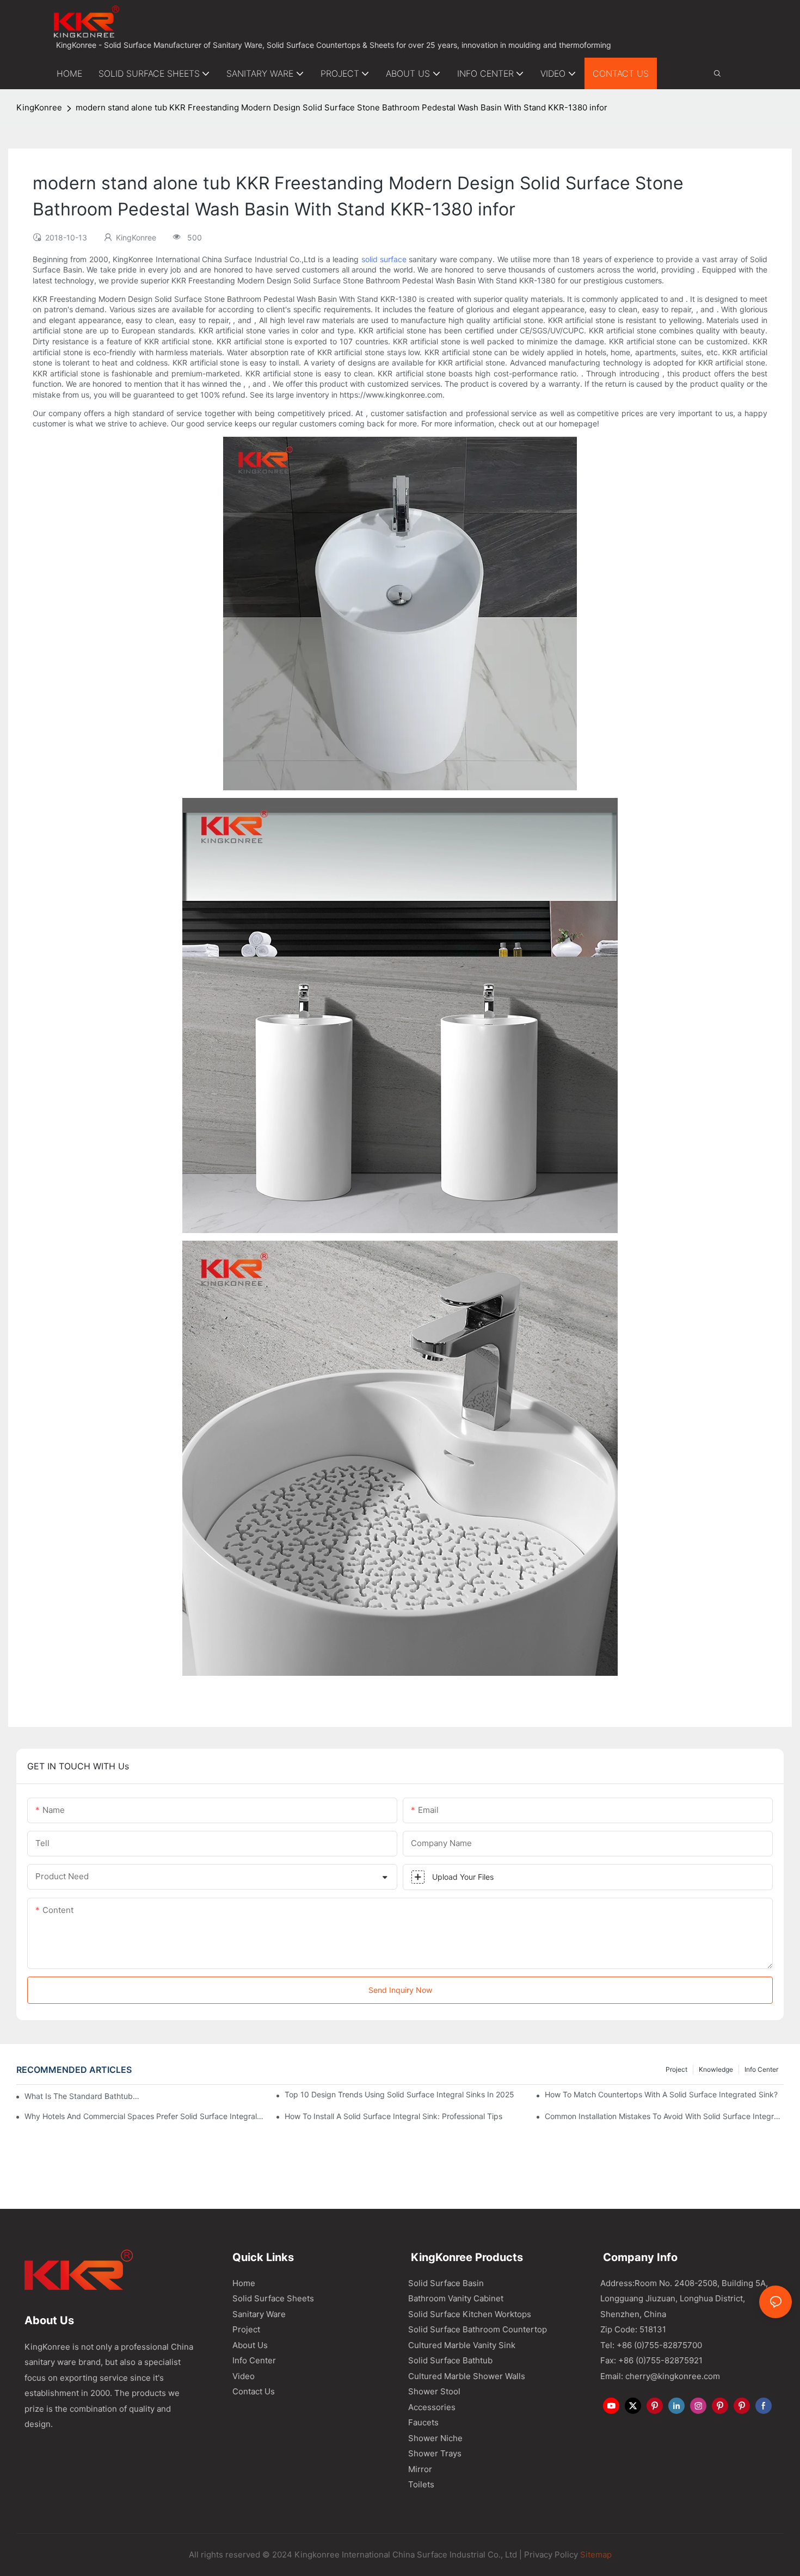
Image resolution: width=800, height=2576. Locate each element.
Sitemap (595, 2555)
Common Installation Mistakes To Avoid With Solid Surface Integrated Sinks (664, 2116)
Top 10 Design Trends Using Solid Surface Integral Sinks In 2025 (399, 2094)
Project (676, 2069)
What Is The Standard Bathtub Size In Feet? (82, 2096)
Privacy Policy (551, 2555)
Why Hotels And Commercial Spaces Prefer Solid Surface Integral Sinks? (144, 2116)
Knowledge (716, 2069)
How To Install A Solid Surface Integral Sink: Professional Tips (393, 2116)
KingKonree (39, 107)
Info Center (761, 2069)
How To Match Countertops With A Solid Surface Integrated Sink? (661, 2094)
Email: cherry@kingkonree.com (660, 2376)
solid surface (384, 259)
